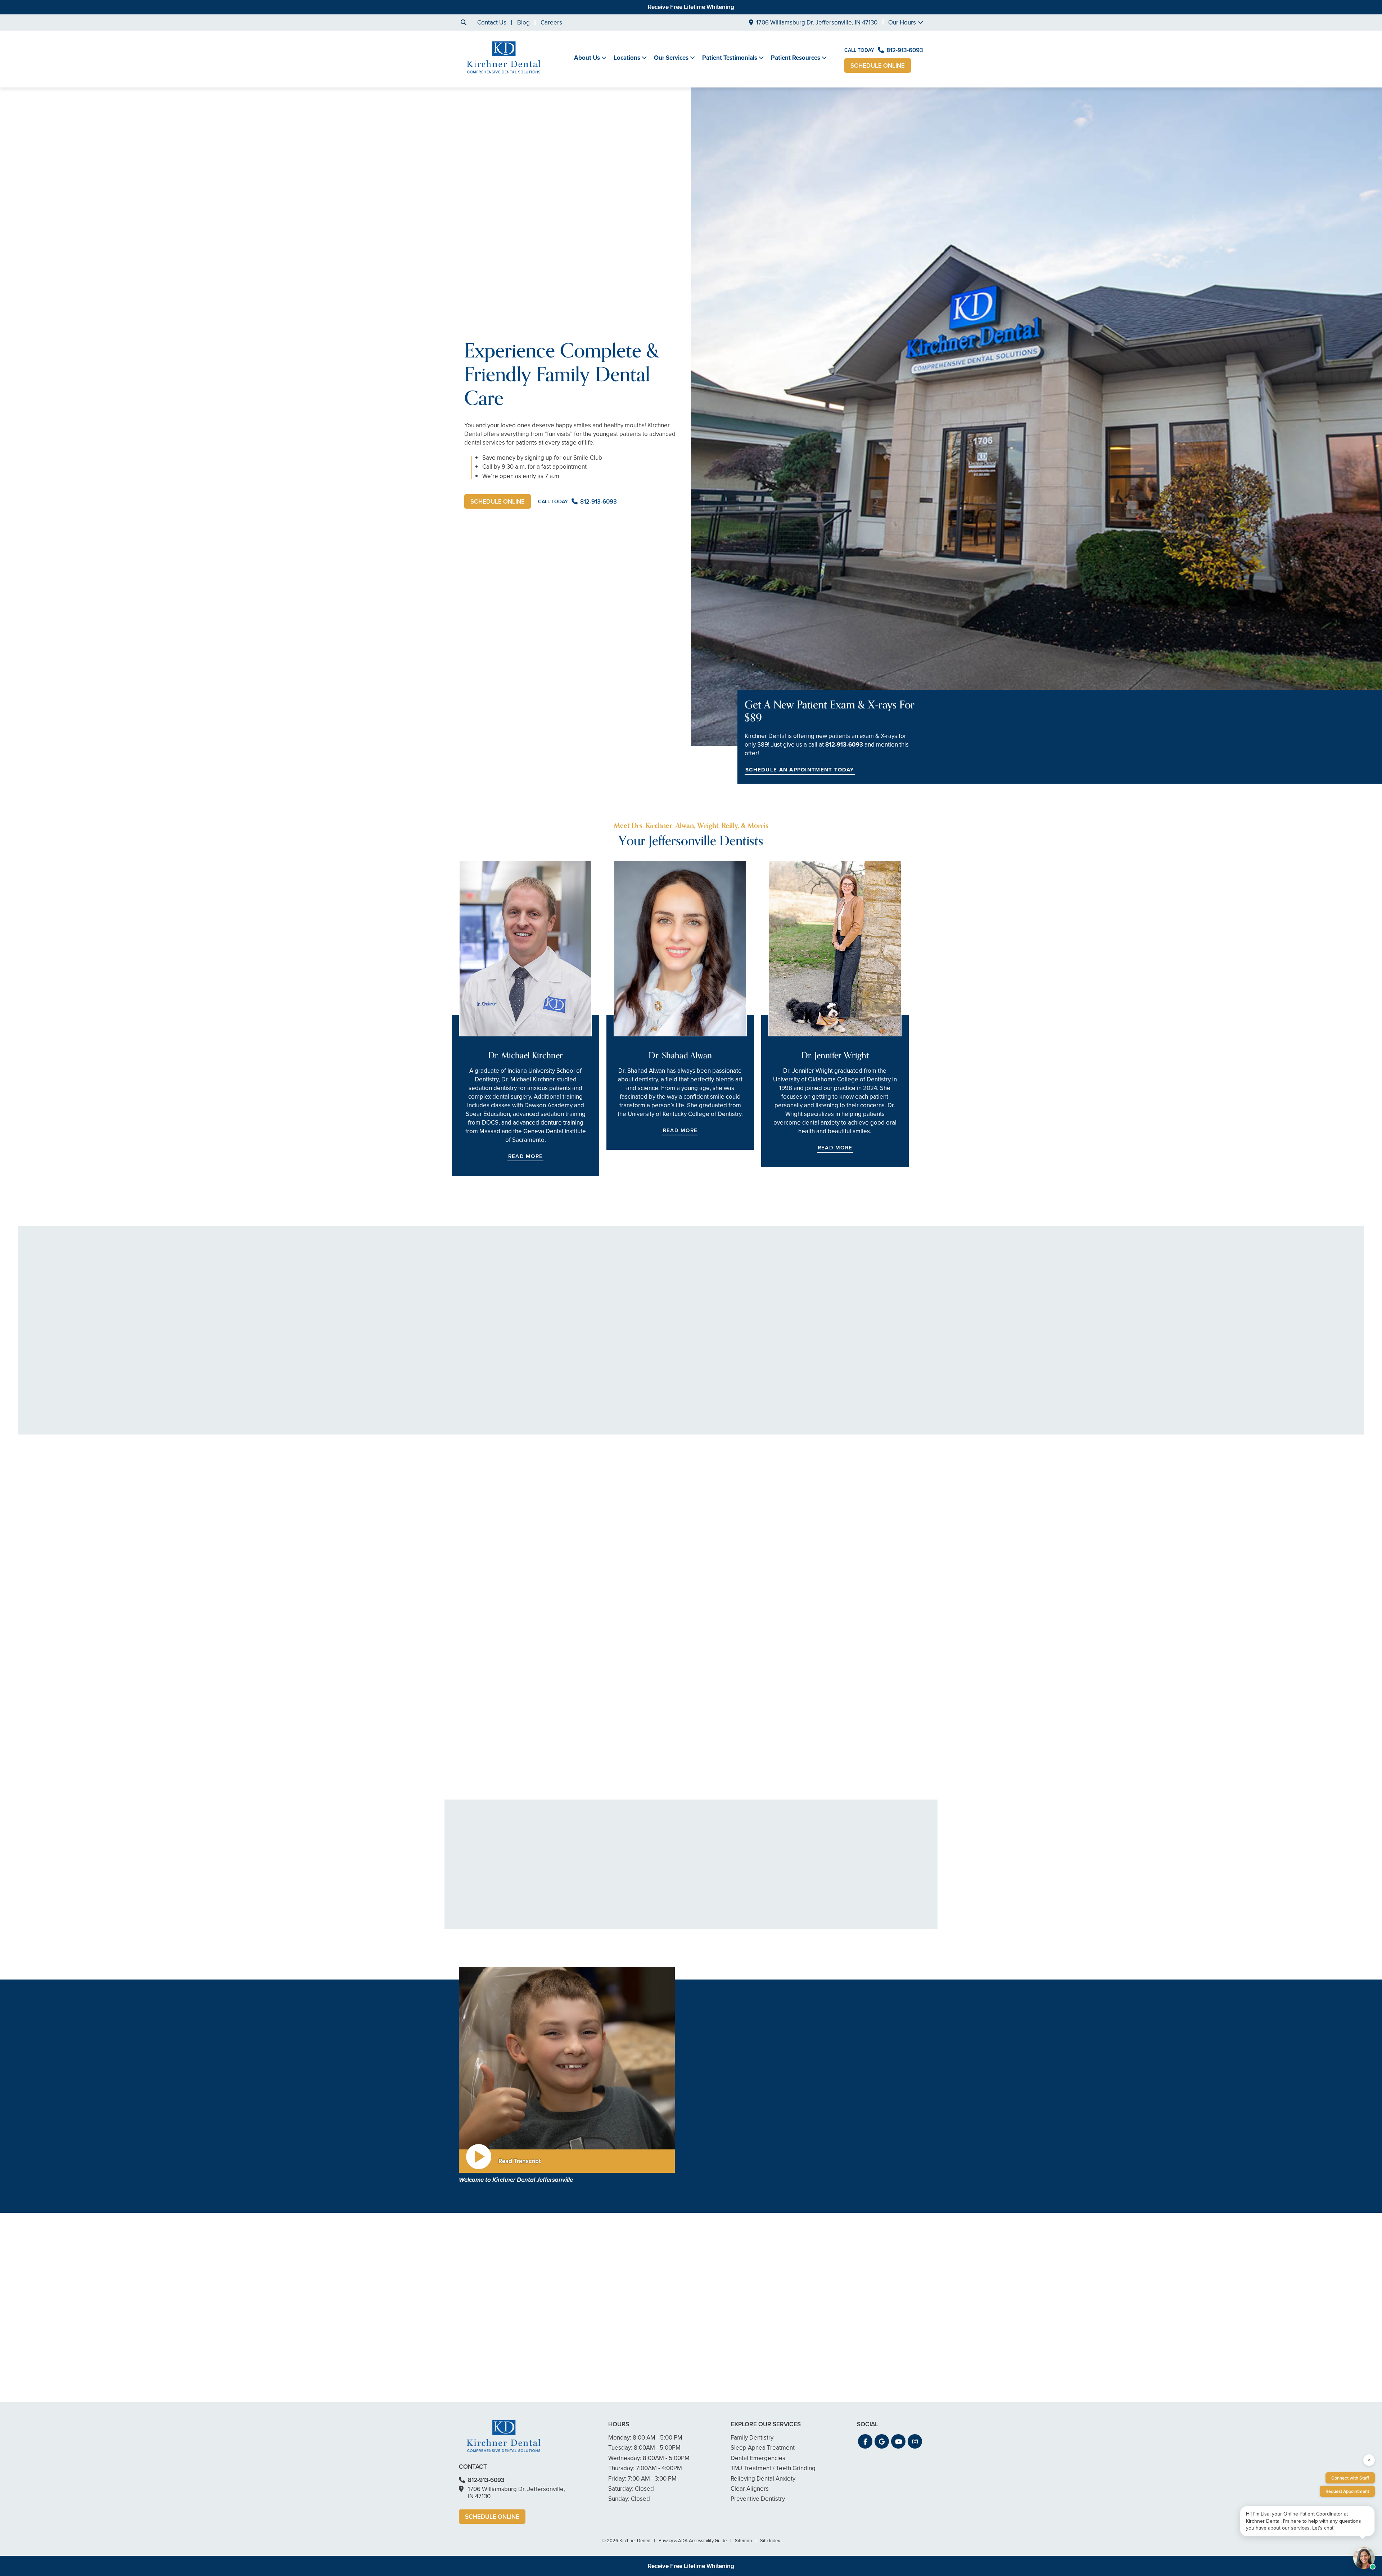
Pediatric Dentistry (579, 1923)
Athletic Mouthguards (582, 1890)
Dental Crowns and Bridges (781, 1883)
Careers (551, 22)
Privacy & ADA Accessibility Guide (693, 2541)
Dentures (756, 1926)
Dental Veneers (670, 1883)
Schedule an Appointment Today (800, 770)
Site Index (770, 2541)
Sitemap (743, 2541)
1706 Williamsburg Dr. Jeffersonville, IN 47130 (817, 22)
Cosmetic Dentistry (407, 1732)
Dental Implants (765, 1904)
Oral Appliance (859, 1901)
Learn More (392, 1780)
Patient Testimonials (730, 58)
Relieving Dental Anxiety (643, 1732)
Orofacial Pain (858, 1879)
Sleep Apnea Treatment (871, 1890)
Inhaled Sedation (672, 1861)
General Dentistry (577, 1861)
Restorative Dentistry (863, 1732)
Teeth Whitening (671, 1893)
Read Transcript (520, 2161)
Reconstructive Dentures (872, 1912)
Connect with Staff (1350, 2478)
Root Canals (760, 1872)
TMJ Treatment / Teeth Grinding (869, 1864)
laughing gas (744, 2146)
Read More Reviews (691, 1462)
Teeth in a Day (763, 1915)
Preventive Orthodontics (681, 1937)
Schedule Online (878, 66)
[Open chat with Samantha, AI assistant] (1364, 2558)
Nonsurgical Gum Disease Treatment (589, 1875)
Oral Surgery (761, 1937)
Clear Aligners (668, 1915)
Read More (525, 1156)
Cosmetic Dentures (675, 1904)
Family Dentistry (575, 1912)
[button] (464, 1619)
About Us (587, 58)
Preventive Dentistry (866, 1923)
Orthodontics (666, 1926)
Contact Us (492, 22)
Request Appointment (1347, 2491)
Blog (523, 22)
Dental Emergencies (581, 1901)
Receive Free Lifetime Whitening (691, 7)
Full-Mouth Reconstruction (778, 1893)
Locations (627, 58)
